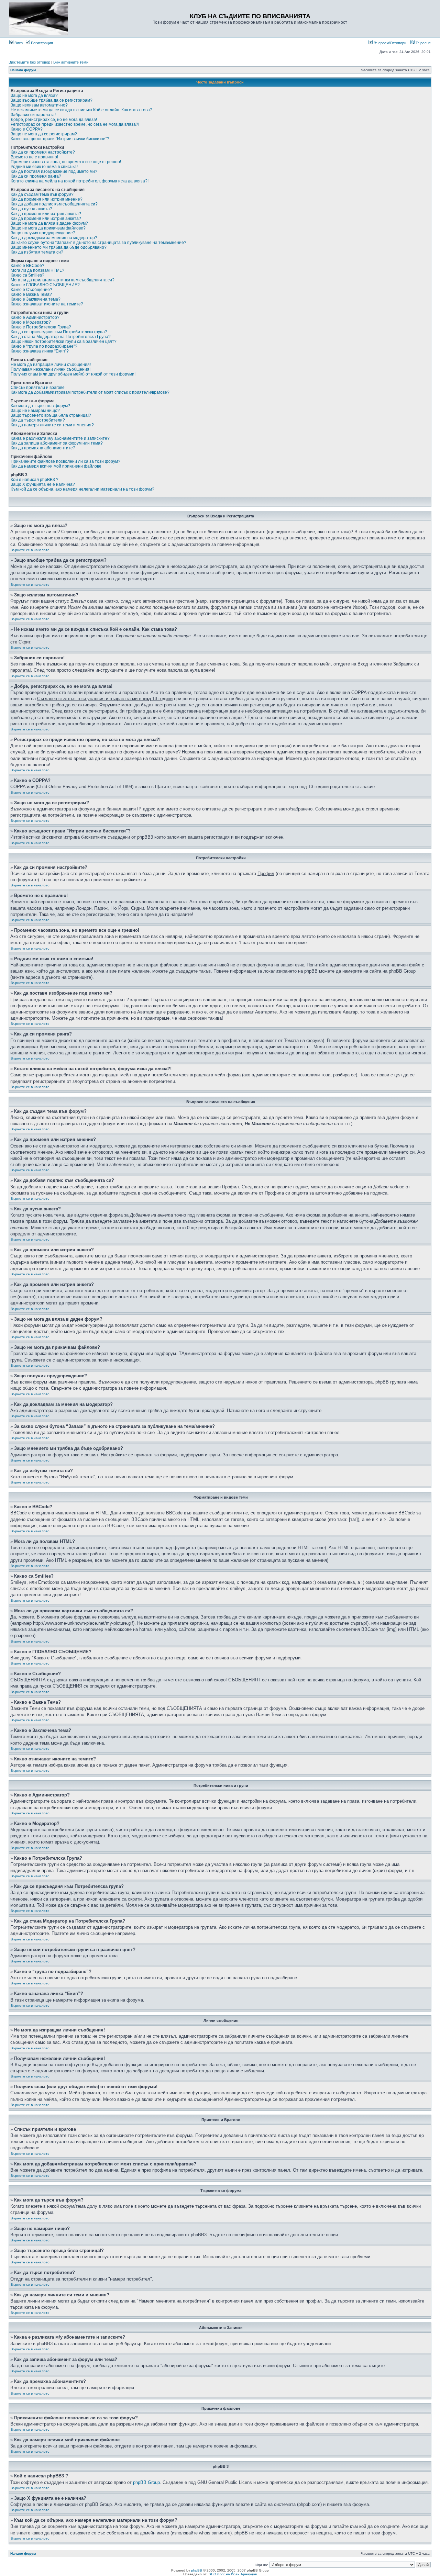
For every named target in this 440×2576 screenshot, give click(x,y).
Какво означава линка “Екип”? (40, 351)
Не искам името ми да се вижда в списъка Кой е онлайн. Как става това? (81, 110)
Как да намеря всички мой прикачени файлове (56, 466)
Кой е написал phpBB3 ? (35, 480)
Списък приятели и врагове (38, 388)
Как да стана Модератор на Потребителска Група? (61, 337)
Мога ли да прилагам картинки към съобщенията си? (63, 280)
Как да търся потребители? (38, 420)
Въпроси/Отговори (389, 43)
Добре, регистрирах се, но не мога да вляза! (54, 120)
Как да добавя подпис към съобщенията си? (54, 204)
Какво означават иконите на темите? (47, 304)
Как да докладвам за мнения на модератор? (54, 238)
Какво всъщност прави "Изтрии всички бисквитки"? (60, 139)
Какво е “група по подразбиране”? (44, 346)
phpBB (197, 2570)
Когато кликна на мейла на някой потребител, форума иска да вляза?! (80, 181)
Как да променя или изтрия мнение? (47, 199)
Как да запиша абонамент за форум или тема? (57, 443)
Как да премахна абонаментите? (43, 448)
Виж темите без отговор (29, 62)
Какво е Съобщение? (31, 290)
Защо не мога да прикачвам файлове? (48, 228)
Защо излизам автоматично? (39, 105)
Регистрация (41, 43)
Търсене (423, 43)
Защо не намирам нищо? (35, 411)
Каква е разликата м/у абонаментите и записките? (60, 438)
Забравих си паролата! (33, 115)
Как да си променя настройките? (43, 152)
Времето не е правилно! (34, 157)
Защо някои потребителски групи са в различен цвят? (64, 341)
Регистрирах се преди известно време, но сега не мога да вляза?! (75, 124)
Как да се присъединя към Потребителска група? (59, 332)
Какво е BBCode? (27, 266)
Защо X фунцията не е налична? (43, 484)
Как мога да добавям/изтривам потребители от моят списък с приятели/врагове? (90, 392)
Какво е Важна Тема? (31, 294)
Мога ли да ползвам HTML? (37, 270)
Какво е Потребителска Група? (41, 327)
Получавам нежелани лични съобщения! (51, 369)
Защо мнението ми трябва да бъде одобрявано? (59, 247)
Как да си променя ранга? (36, 176)
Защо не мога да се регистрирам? (44, 134)
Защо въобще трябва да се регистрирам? (52, 100)
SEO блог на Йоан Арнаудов (233, 2574)
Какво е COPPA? (27, 129)
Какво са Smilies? (27, 275)
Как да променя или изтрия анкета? (46, 214)
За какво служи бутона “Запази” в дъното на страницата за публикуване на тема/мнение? (98, 243)
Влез (18, 43)
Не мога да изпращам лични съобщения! (51, 365)
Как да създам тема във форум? (42, 194)
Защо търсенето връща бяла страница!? (51, 415)
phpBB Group (146, 2482)
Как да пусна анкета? (31, 209)
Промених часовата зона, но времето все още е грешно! (66, 162)
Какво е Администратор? (35, 317)
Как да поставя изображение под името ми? (54, 171)
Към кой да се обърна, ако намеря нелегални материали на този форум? (82, 489)
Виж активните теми (71, 62)
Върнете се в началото (30, 550)
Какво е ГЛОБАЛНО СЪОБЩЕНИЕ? (45, 285)
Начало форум (23, 70)
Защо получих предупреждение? (43, 233)
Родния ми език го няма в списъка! (44, 167)
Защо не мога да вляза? (34, 96)
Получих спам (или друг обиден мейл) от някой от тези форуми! (73, 374)
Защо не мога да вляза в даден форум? (49, 223)
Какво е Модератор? (31, 322)
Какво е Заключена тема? (36, 299)
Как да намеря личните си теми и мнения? (52, 425)
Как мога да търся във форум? (40, 406)
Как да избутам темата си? (37, 252)
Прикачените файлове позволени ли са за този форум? (65, 461)
